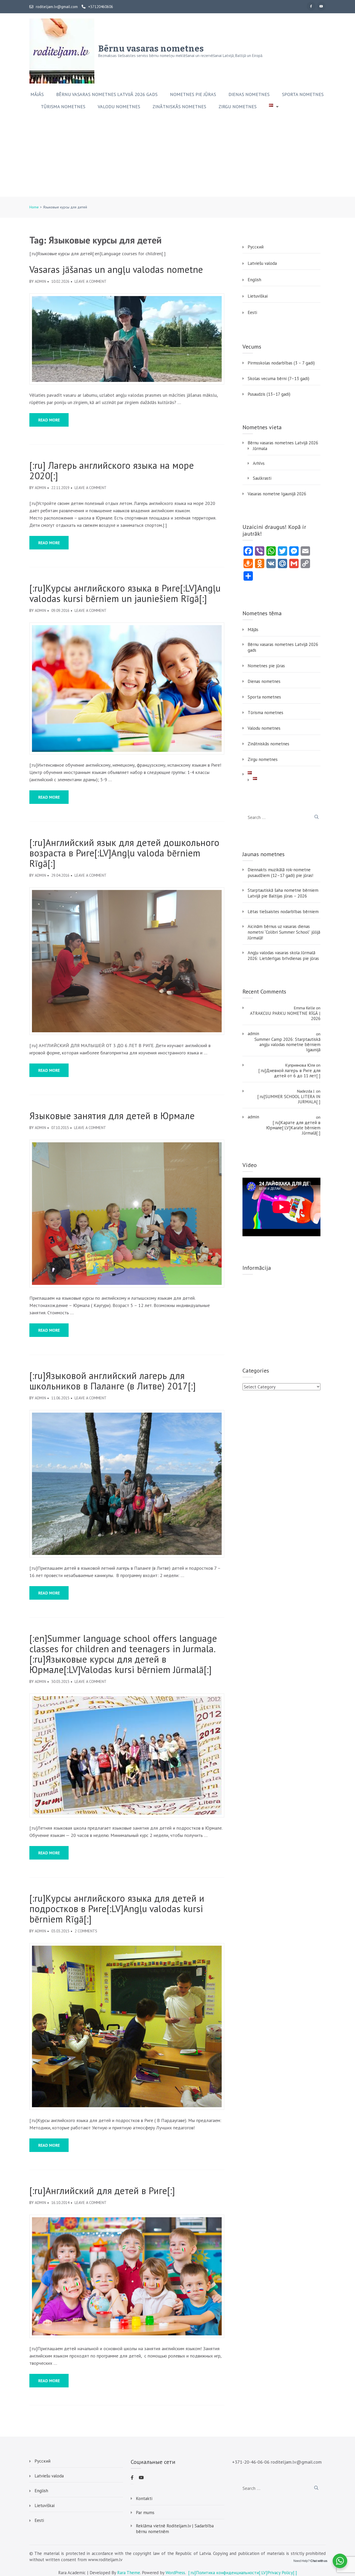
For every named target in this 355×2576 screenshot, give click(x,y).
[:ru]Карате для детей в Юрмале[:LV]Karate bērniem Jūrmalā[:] (293, 1128)
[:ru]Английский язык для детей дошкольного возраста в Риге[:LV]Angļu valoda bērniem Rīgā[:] (124, 853)
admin (40, 281)
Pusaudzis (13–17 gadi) (269, 394)
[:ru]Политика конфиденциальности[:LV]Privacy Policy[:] (243, 2573)
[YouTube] (321, 6)
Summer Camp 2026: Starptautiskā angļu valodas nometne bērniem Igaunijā (287, 1045)
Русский (256, 247)
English (254, 280)
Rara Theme (129, 2573)
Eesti (252, 312)
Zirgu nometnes (238, 107)
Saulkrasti (262, 478)
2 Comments (86, 1931)
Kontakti (144, 2498)
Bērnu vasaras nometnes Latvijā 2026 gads (107, 94)
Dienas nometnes (249, 94)
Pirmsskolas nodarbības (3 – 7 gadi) (281, 363)
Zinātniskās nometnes (179, 107)
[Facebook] (311, 6)
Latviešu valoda (262, 263)
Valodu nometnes (119, 107)
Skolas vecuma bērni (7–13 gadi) (278, 379)
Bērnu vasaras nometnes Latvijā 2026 (283, 443)
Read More (49, 420)
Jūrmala (260, 448)
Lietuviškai (258, 296)
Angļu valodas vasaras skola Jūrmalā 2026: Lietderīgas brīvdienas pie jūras (283, 956)
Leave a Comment (91, 281)
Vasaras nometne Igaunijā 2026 (277, 494)
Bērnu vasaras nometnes (151, 49)
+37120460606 (101, 7)
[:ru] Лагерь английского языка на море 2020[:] (112, 471)
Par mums (145, 2513)
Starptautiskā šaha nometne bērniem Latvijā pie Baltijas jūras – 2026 (283, 893)
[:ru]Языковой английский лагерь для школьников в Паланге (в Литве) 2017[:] (113, 1381)
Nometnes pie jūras (193, 94)
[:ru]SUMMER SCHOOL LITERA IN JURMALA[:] (289, 1099)
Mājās (37, 94)
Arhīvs (259, 463)
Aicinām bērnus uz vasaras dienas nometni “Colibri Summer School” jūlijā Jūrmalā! (284, 932)
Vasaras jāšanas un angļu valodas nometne (116, 270)
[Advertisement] (177, 158)
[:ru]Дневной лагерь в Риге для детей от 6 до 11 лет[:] (289, 1073)
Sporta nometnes (303, 94)
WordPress (175, 2573)
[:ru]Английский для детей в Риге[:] (102, 2191)
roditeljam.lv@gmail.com (57, 7)
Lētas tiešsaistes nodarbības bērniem (283, 912)
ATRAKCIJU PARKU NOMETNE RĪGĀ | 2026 (285, 1016)
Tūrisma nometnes (63, 107)
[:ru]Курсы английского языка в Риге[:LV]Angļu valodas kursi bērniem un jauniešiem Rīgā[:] (125, 593)
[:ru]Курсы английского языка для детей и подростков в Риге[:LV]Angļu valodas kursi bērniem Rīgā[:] (117, 1909)
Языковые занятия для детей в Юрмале (112, 1116)
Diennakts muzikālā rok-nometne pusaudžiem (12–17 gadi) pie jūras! (280, 873)
